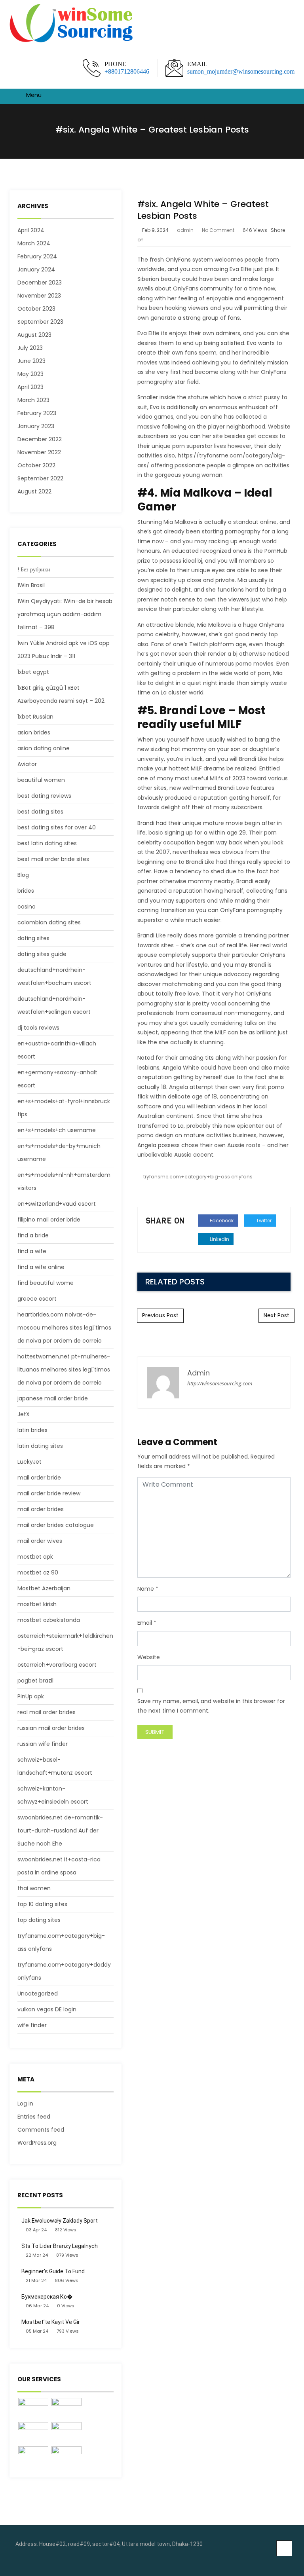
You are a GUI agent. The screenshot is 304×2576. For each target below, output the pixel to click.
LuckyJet (29, 1462)
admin (185, 230)
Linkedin (219, 1239)
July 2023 (30, 348)
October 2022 (36, 465)
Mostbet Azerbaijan (44, 1588)
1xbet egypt (33, 672)
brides (26, 891)
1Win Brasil (31, 585)
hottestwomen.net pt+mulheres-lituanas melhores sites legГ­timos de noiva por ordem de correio (64, 1370)
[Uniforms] (33, 2433)
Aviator (27, 764)
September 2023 (40, 322)
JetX (24, 1414)
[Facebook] (274, 2560)
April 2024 (31, 230)
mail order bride (39, 1478)
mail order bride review (49, 1493)
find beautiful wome (46, 1283)
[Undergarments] (66, 2457)
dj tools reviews (38, 1028)
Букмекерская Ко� (47, 2297)
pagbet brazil (35, 1681)
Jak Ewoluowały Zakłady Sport (60, 2221)
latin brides (32, 1430)
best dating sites (40, 812)
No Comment (218, 230)
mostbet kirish (37, 1604)
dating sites (33, 938)
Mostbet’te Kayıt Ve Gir (51, 2322)
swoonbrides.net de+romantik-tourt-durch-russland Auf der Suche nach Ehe (60, 1831)
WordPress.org (37, 2143)
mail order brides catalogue (56, 1525)
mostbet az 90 (38, 1573)
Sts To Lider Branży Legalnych (60, 2246)
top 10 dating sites (42, 1904)
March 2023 (33, 400)
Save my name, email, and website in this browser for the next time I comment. (211, 1706)
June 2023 (31, 361)
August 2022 (34, 491)
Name (146, 1589)
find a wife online (41, 1267)
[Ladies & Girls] (66, 2433)
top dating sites (39, 1920)
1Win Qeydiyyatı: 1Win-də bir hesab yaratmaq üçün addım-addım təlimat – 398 (65, 614)
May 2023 (30, 374)
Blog (23, 875)
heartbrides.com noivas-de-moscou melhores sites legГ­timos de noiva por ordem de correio (64, 1328)
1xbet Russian (35, 717)
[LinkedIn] (286, 2560)
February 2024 (37, 256)
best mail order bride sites (53, 859)
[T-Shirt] (33, 2409)
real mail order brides (47, 1712)
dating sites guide (42, 954)
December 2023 (40, 283)
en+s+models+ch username (57, 1130)
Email (145, 1623)
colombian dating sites (49, 922)
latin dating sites (40, 1446)
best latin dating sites (47, 843)
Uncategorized (38, 1994)
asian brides (34, 732)
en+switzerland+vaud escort (57, 1204)
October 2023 (36, 309)
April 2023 (30, 387)
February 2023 (37, 413)
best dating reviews (44, 796)
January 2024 (36, 269)
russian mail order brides (51, 1728)
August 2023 (34, 335)
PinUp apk (31, 1696)
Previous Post (160, 1315)
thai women (34, 1888)
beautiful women (41, 780)
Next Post (276, 1315)
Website (149, 1657)
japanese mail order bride (53, 1398)
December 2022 (40, 439)
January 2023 (36, 426)
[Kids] (66, 2409)
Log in (25, 2104)
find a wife (32, 1251)
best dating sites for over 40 (57, 827)
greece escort (37, 1299)
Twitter (263, 1221)
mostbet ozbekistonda (49, 1620)
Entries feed (34, 2117)
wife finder (32, 2025)
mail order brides (41, 1509)
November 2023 (39, 296)
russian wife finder (43, 1744)
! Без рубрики (34, 569)
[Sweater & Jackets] (33, 2457)
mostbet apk (35, 1557)
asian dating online (44, 748)
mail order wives (40, 1541)
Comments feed (41, 2130)
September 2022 (40, 478)
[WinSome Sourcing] (72, 24)
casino (27, 907)
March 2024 (34, 243)
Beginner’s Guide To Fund (53, 2271)
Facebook (221, 1221)
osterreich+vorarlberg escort (57, 1665)
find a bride (33, 1235)
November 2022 (39, 452)
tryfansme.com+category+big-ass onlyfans (198, 1177)
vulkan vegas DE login (47, 2009)
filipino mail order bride (49, 1220)
